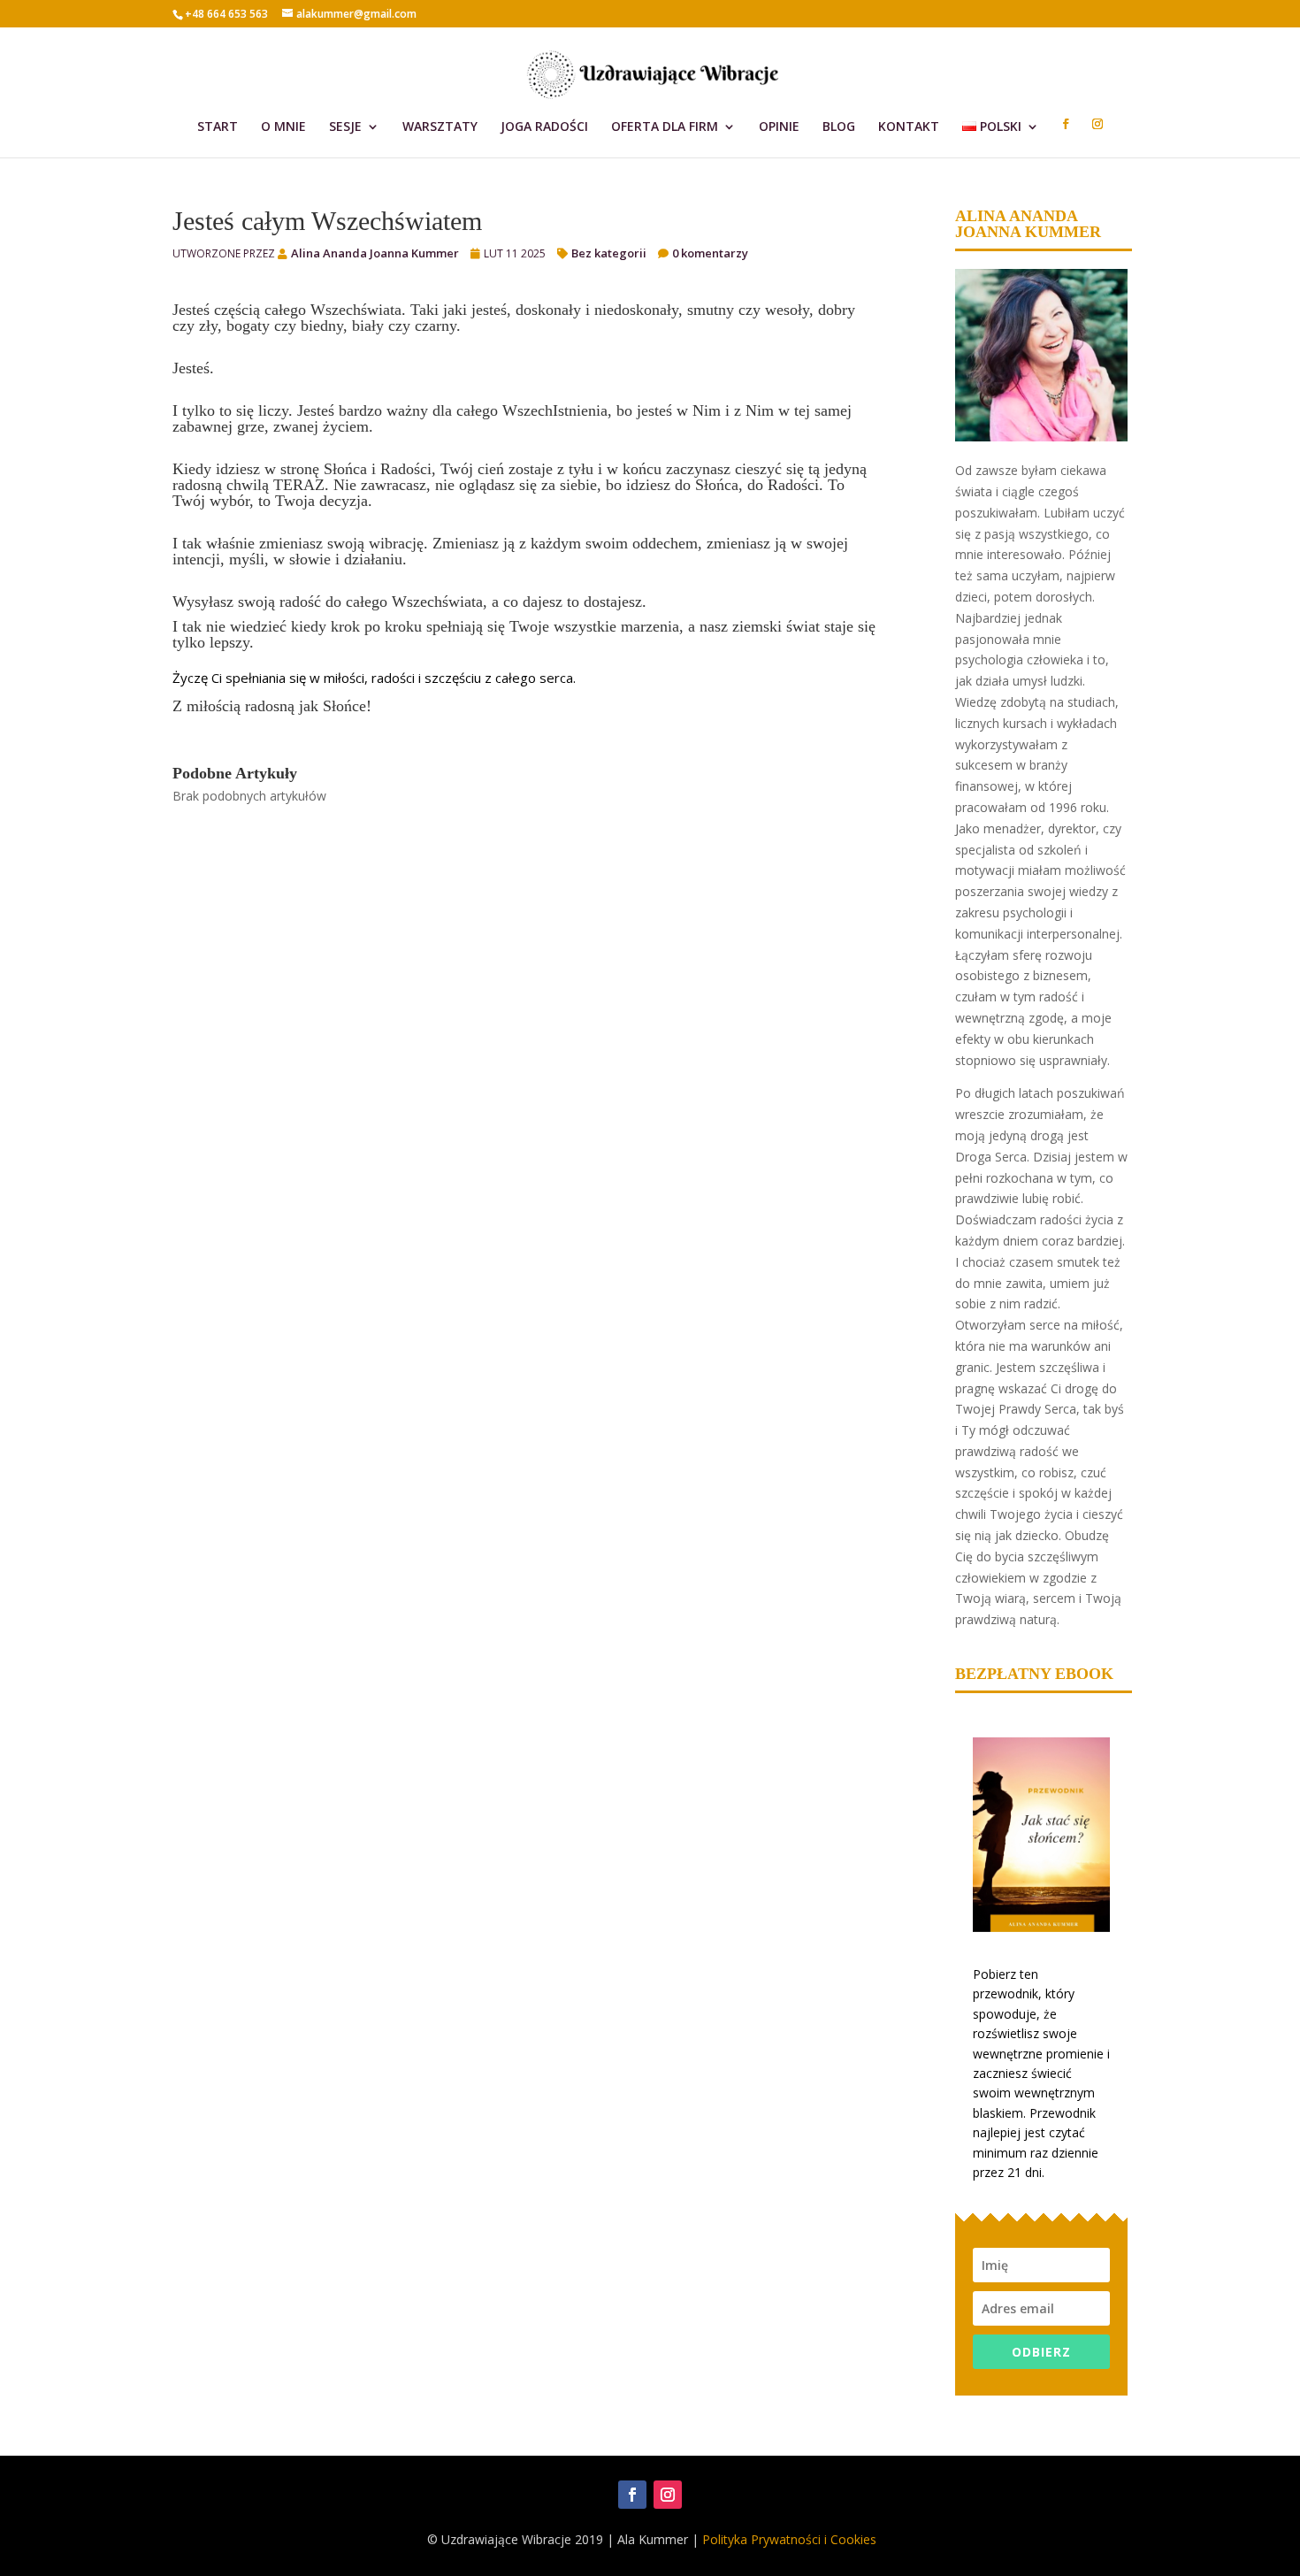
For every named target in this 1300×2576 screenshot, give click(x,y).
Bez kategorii (609, 253)
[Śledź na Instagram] (668, 2495)
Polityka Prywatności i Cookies (789, 2539)
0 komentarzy (710, 253)
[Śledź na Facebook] (632, 2495)
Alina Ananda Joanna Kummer (375, 253)
